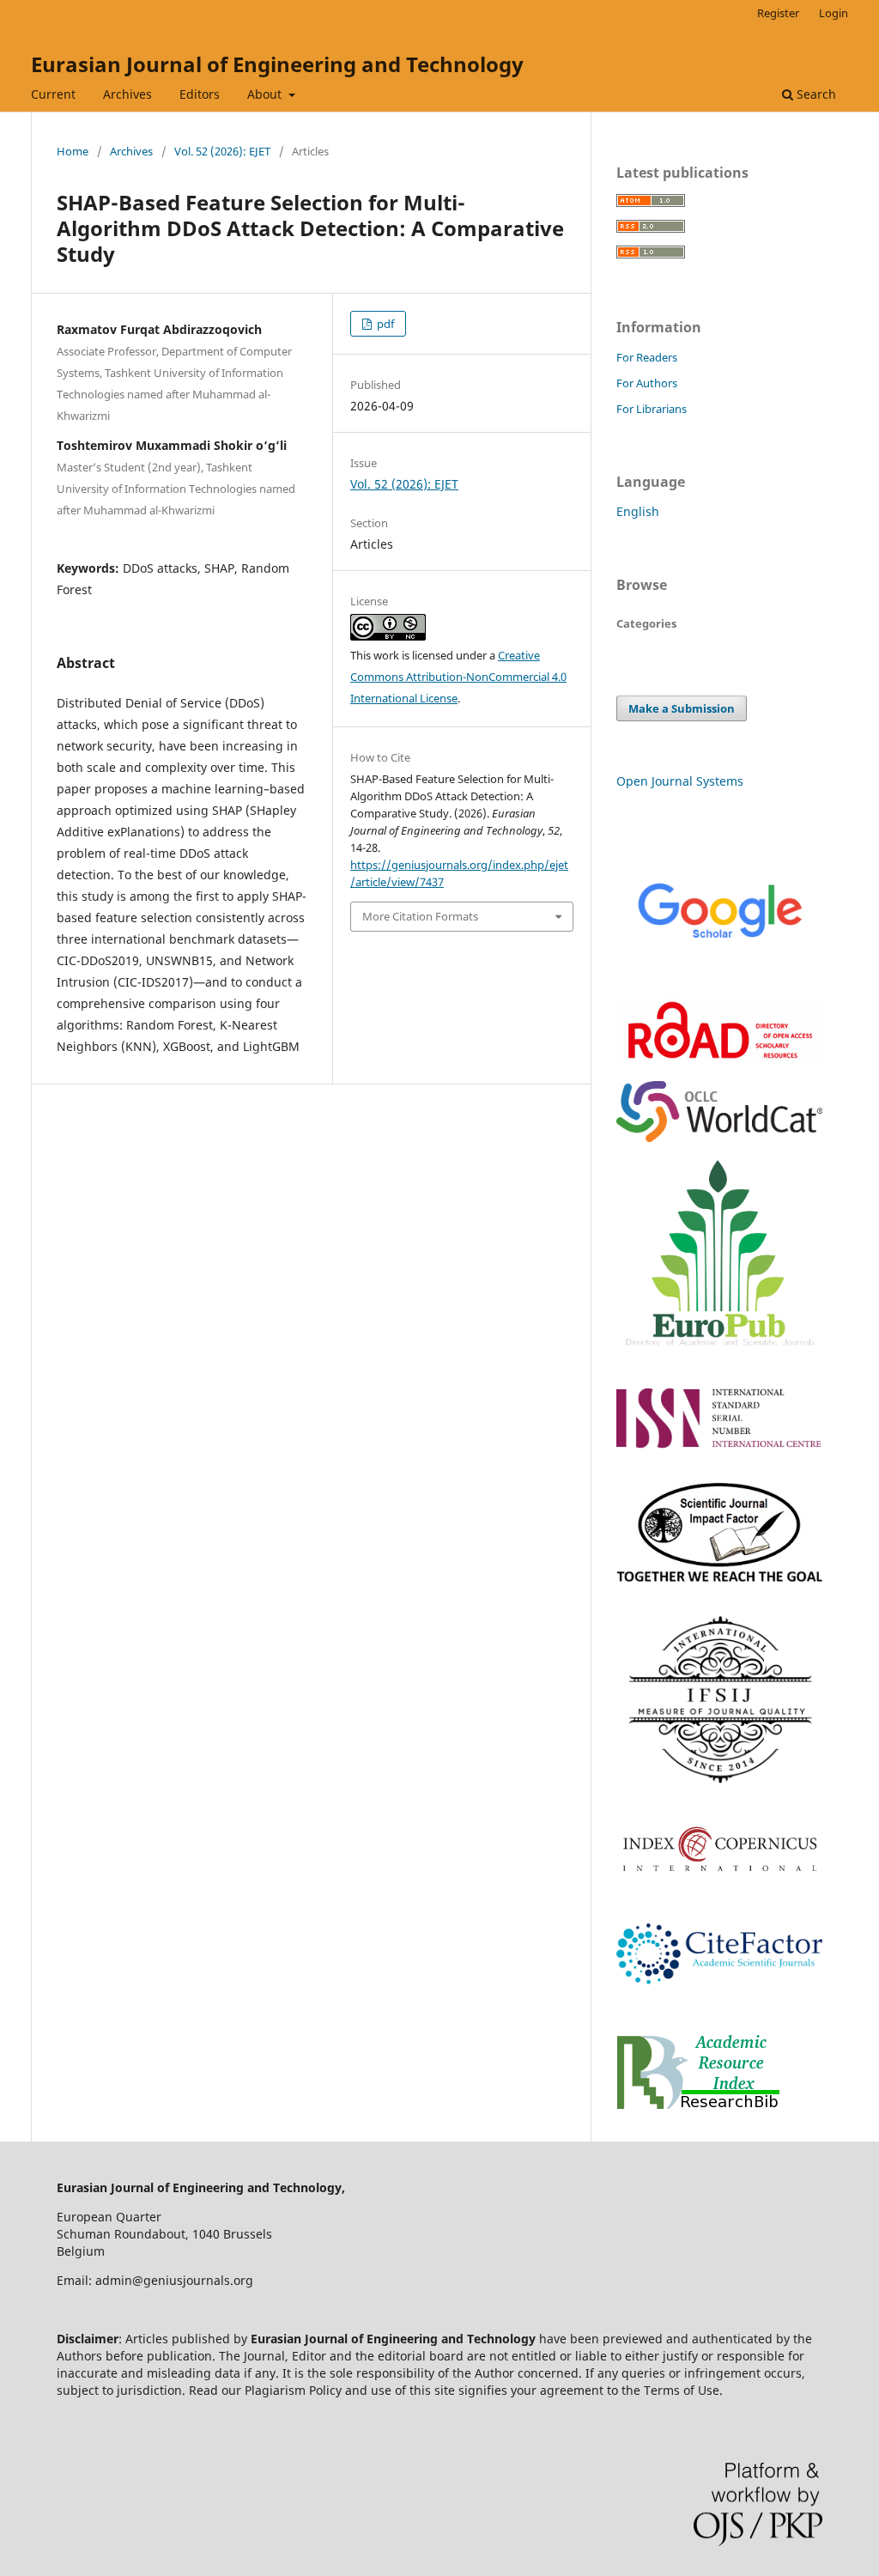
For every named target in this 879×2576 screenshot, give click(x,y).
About (266, 94)
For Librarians (652, 409)
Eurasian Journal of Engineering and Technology (277, 64)
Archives (127, 94)
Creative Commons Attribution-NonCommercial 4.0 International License (458, 677)
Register (778, 13)
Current (53, 94)
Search (815, 94)
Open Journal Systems (680, 781)
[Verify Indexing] (719, 974)
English (638, 511)
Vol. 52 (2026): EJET (222, 151)
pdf (384, 324)
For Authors (647, 383)
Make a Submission (682, 708)
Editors (200, 94)
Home (73, 151)
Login (834, 13)
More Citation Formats (420, 916)
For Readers (647, 357)
